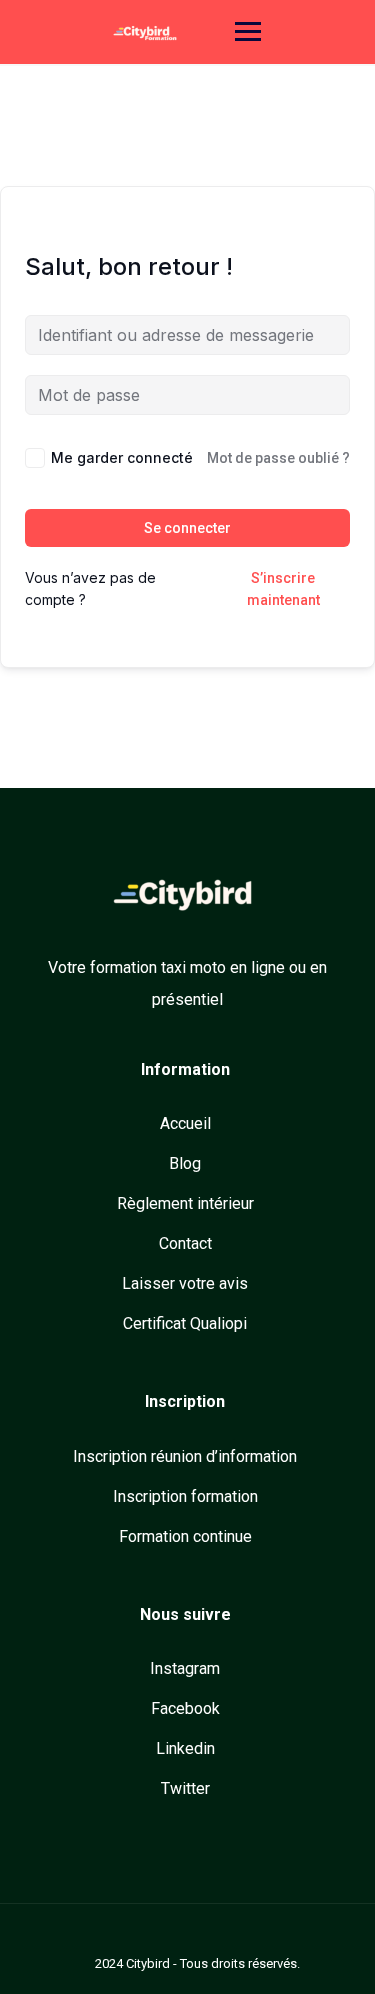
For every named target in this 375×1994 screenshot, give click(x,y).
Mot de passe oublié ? (278, 458)
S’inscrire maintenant (283, 589)
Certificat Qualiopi (185, 1323)
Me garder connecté (122, 457)
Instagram (185, 1668)
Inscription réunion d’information (185, 1456)
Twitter (185, 1788)
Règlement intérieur (185, 1203)
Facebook (185, 1708)
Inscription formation (185, 1496)
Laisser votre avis (185, 1283)
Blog (185, 1163)
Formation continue (185, 1536)
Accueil (185, 1123)
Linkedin (185, 1748)
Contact (185, 1243)
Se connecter (187, 528)
